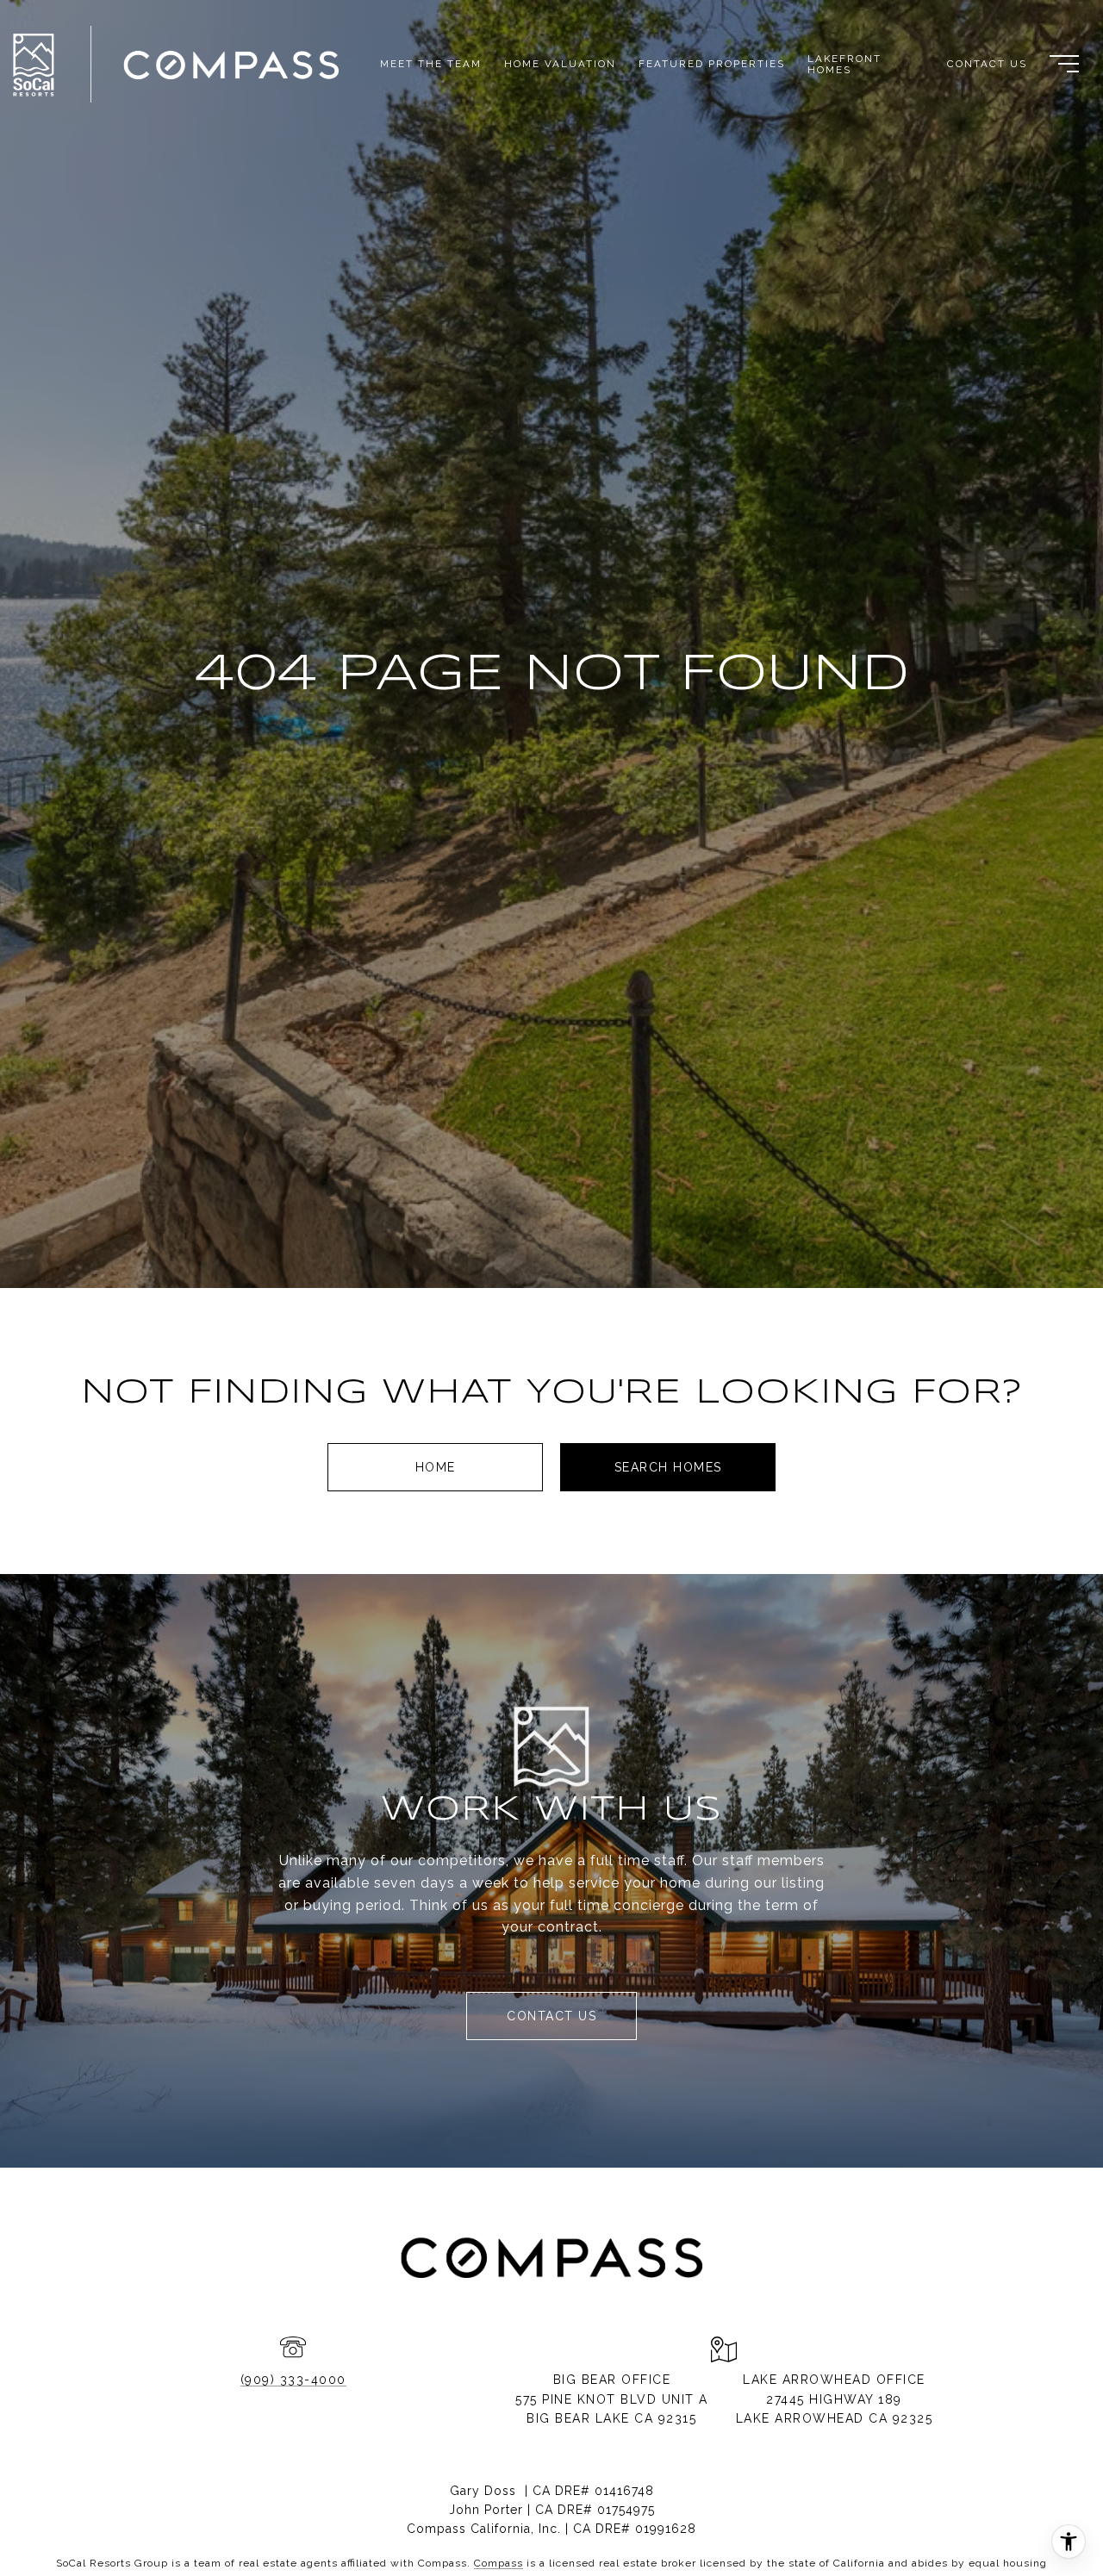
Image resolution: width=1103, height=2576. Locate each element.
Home (436, 1467)
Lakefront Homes (844, 64)
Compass (499, 2563)
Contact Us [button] (551, 2016)
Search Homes (668, 1467)
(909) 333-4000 (293, 2380)
